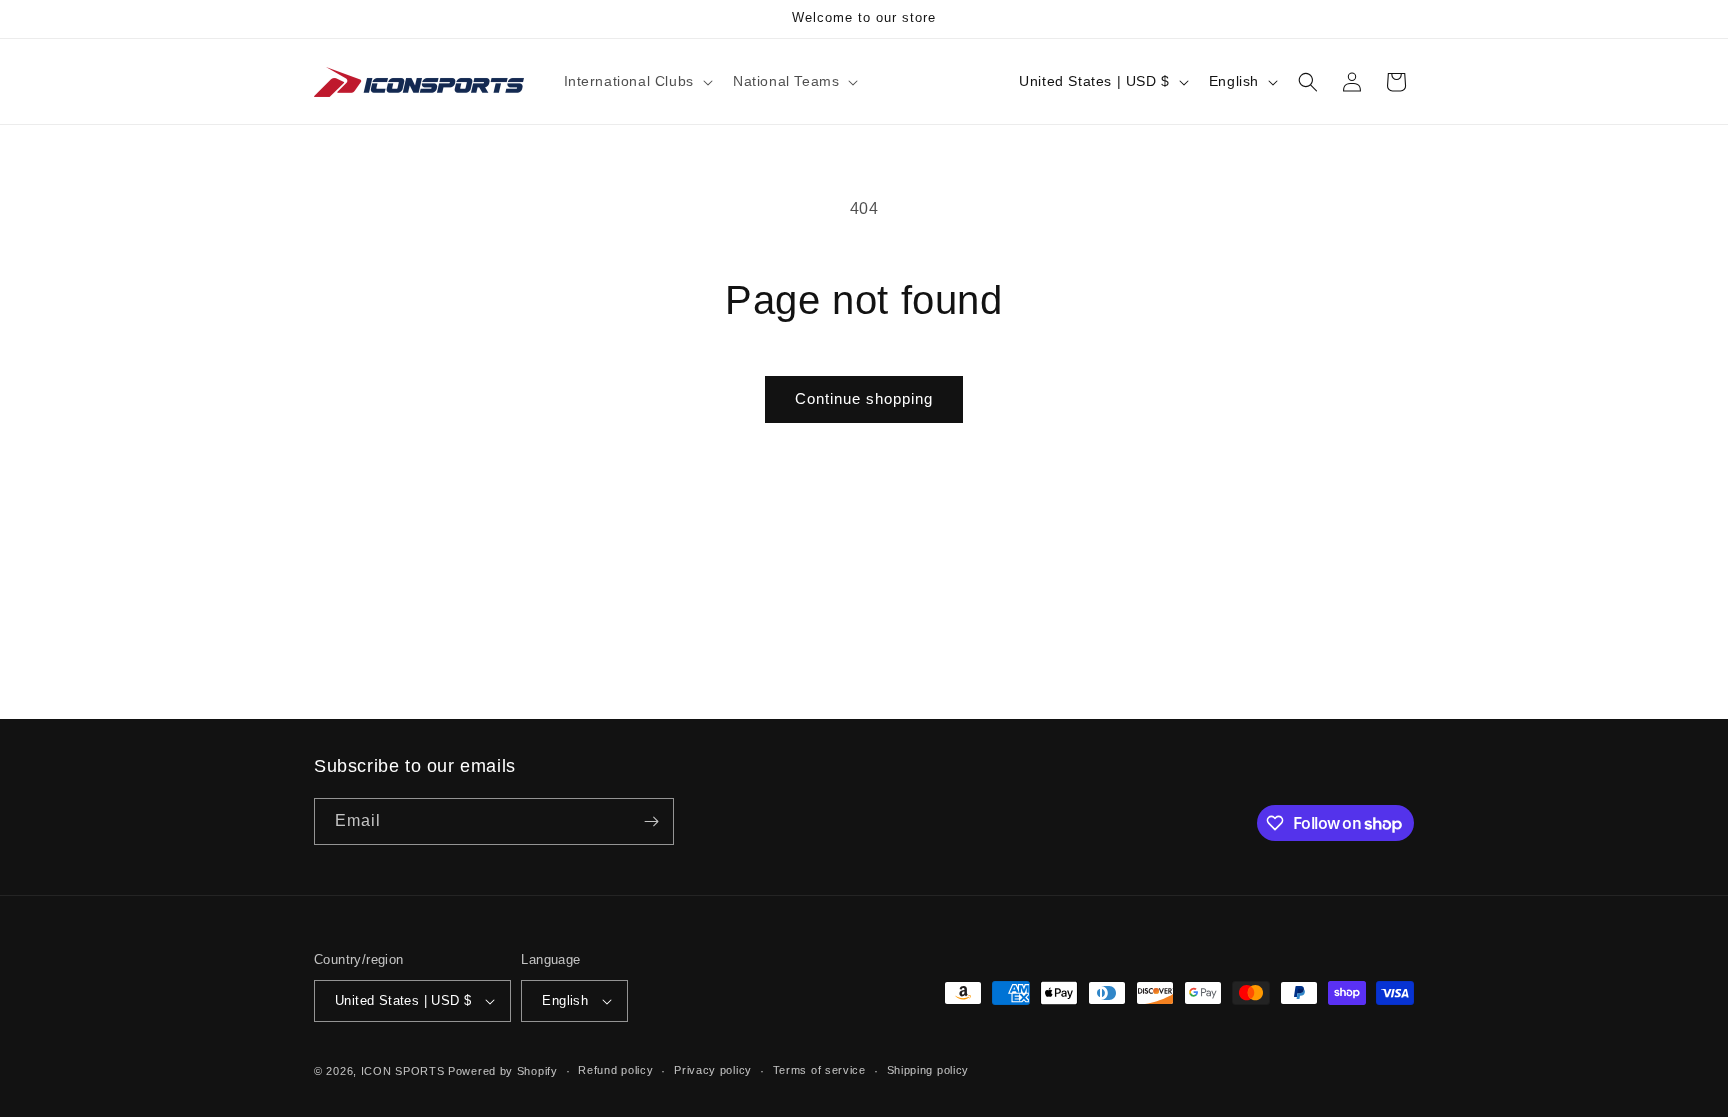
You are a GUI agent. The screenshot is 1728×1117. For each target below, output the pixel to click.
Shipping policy (928, 1070)
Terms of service (819, 1070)
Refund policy (615, 1070)
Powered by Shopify (503, 1071)
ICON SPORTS (403, 1071)
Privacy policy (713, 1070)
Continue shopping (864, 398)
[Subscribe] (651, 821)
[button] (636, 81)
